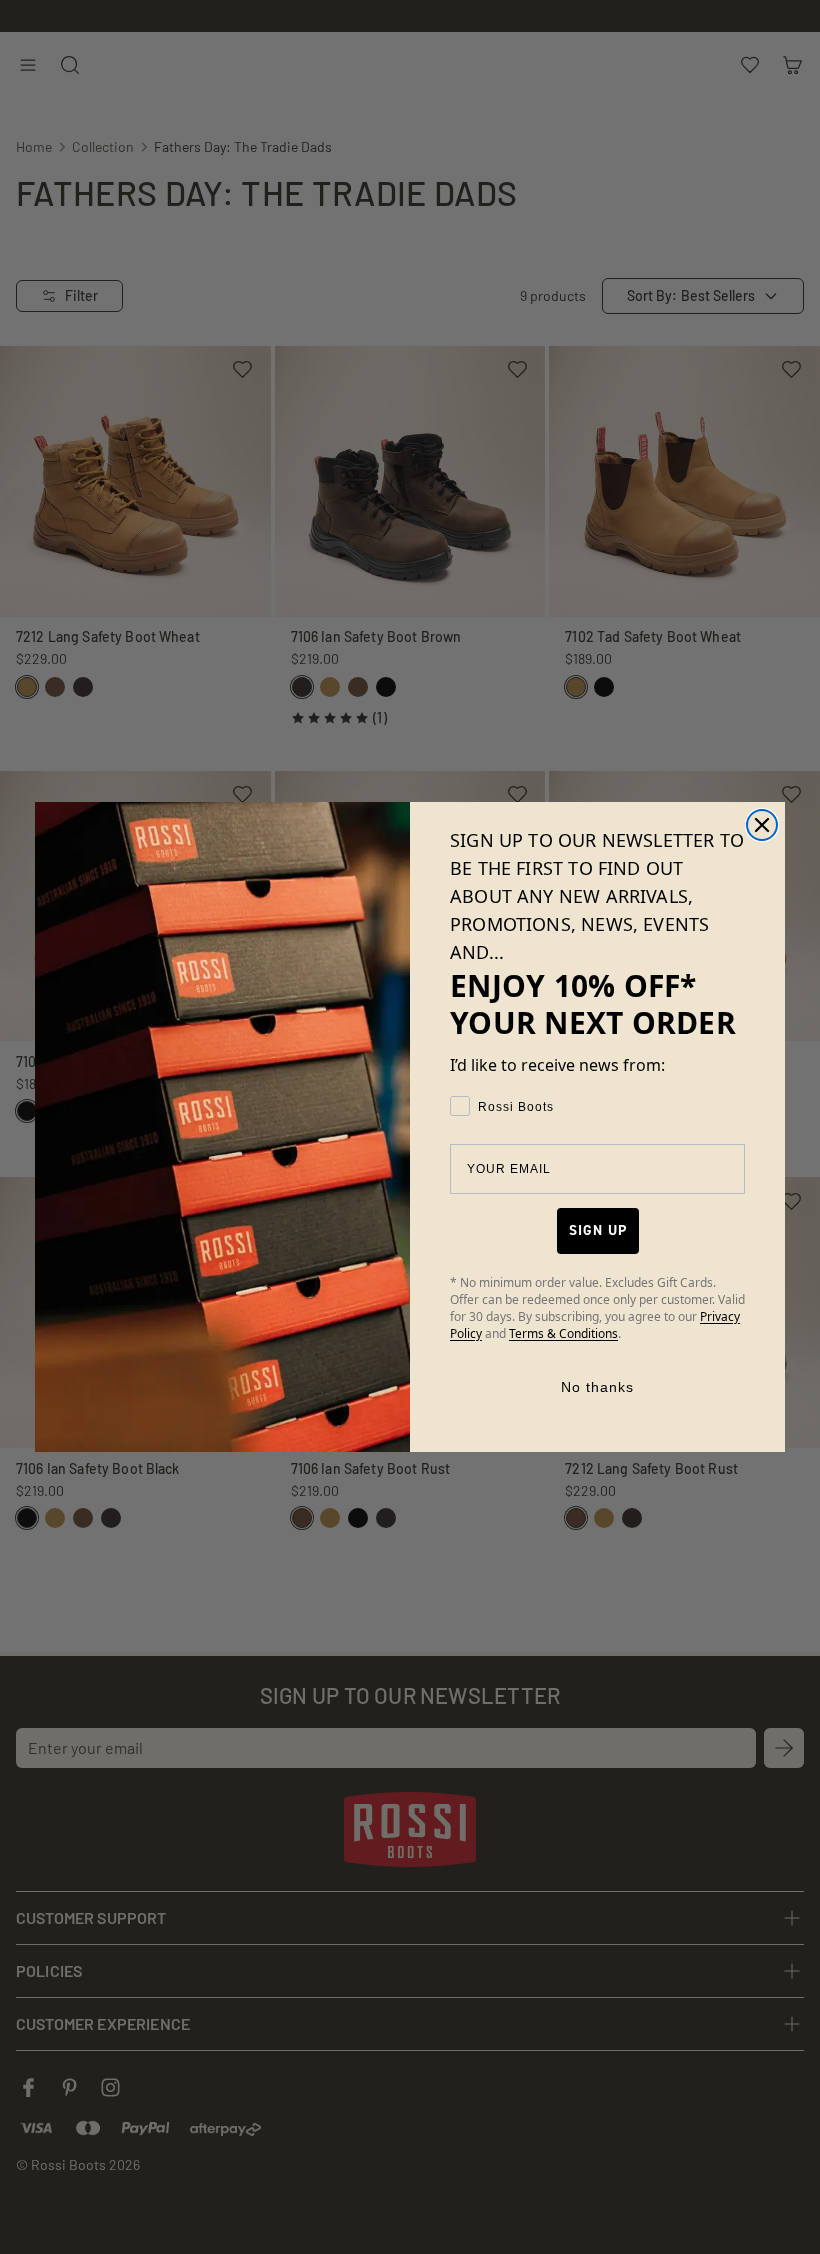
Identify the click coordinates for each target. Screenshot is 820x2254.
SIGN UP (598, 1230)
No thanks (597, 1387)
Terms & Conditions (563, 1333)
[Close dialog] (762, 825)
